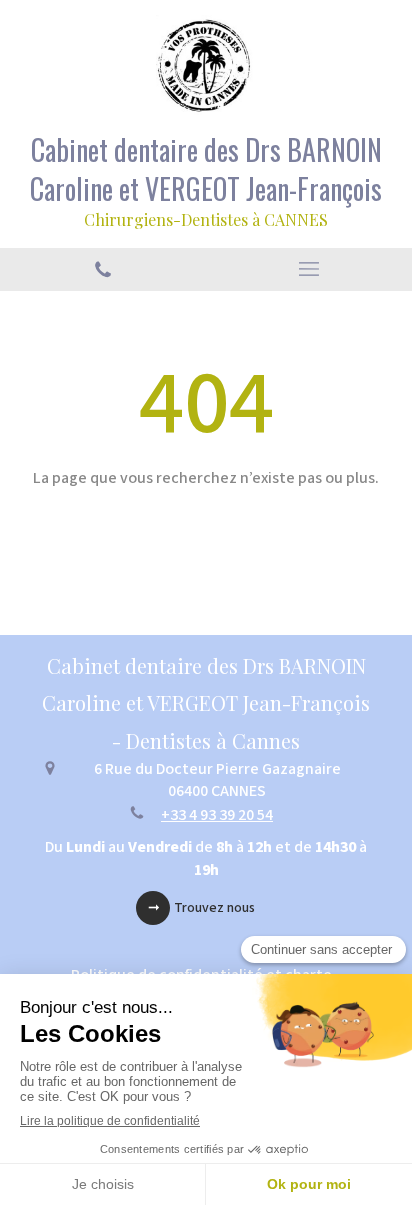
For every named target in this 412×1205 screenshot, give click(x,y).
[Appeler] (103, 269)
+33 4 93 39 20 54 (217, 815)
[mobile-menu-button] (309, 269)
